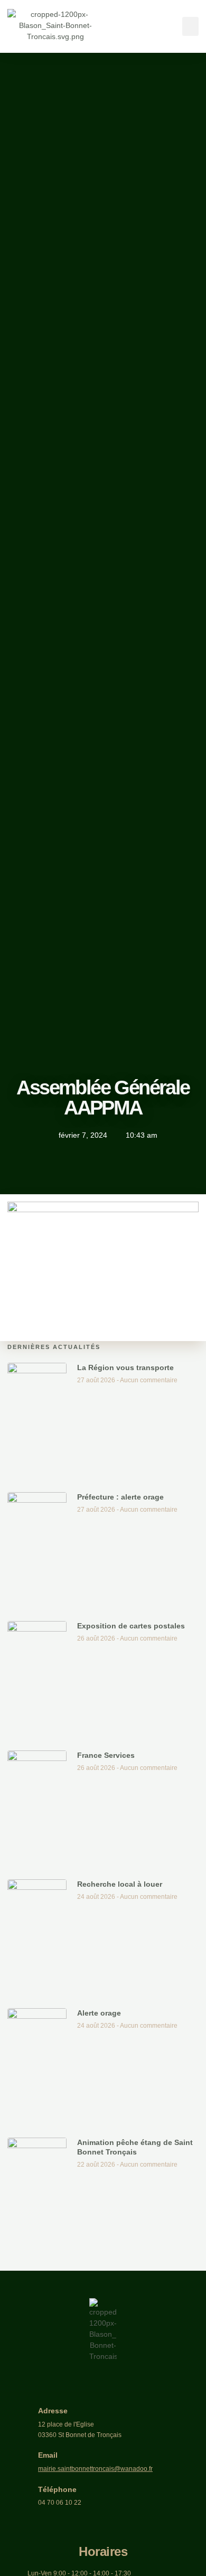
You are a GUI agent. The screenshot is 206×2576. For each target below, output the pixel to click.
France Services (106, 1755)
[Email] (21, 2462)
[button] (190, 26)
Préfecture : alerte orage (120, 1497)
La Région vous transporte (125, 1367)
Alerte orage (99, 2013)
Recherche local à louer (120, 1884)
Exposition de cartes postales (131, 1626)
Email (48, 2455)
